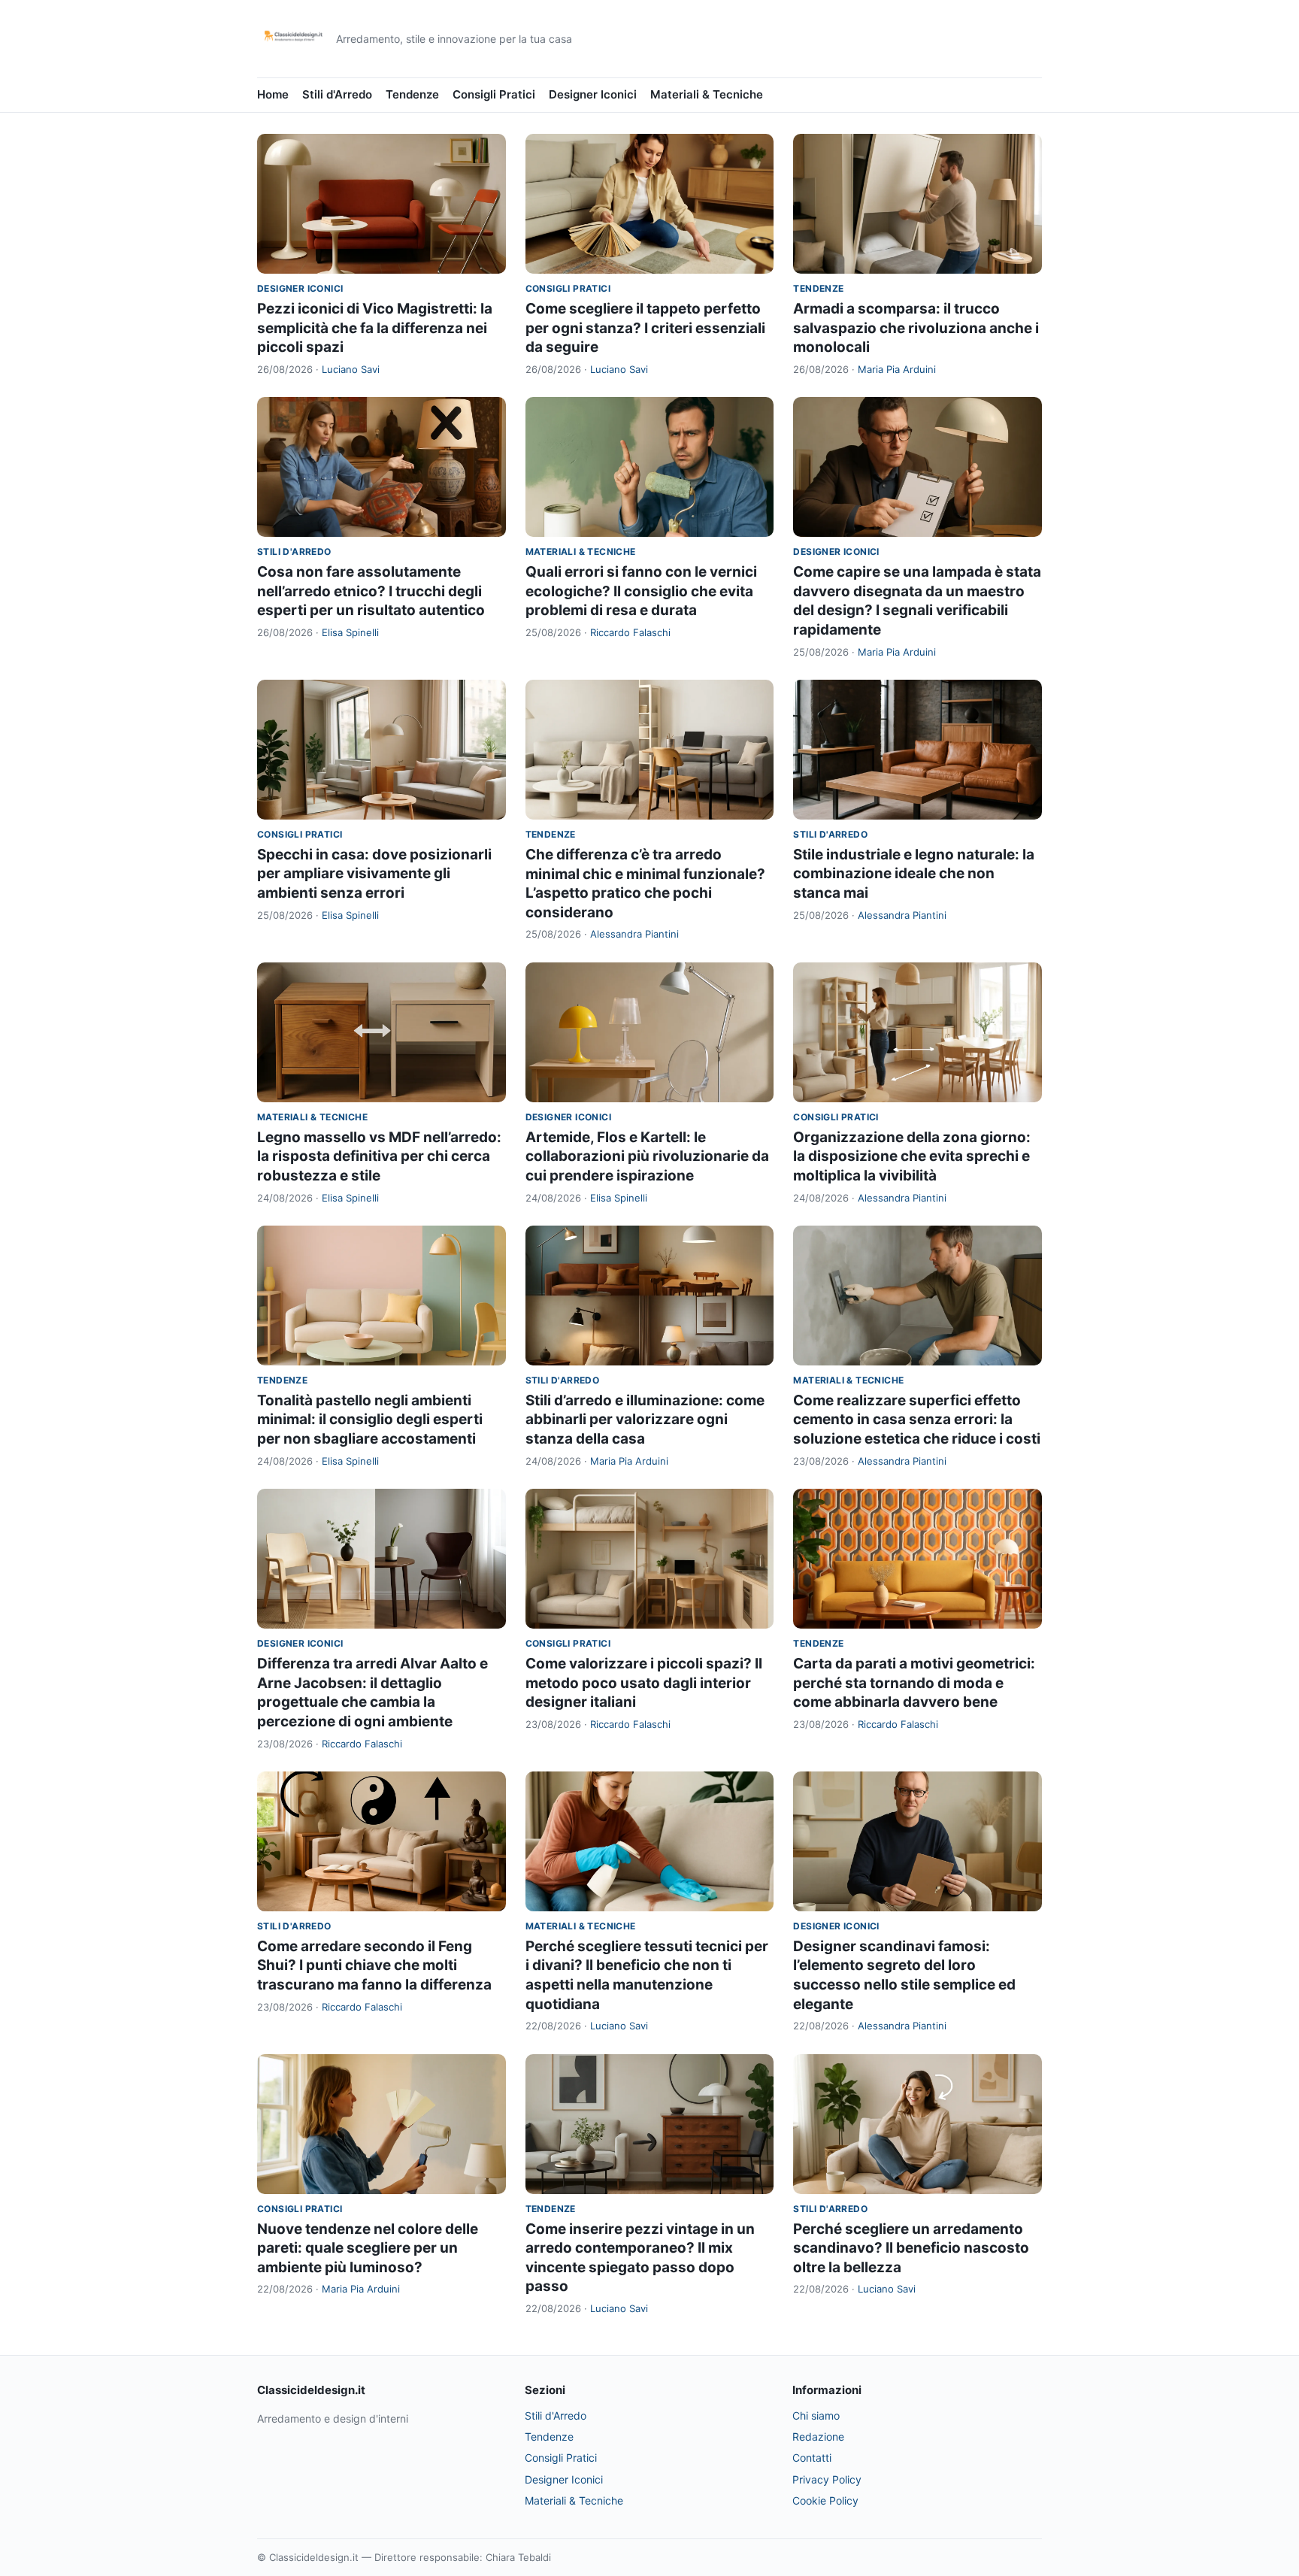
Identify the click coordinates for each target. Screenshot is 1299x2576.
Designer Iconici (593, 94)
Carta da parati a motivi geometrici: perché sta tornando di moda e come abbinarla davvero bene (914, 1683)
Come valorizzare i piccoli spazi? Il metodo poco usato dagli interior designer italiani (644, 1683)
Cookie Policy (825, 2500)
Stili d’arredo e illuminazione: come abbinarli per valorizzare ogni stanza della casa (645, 1420)
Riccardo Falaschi (630, 632)
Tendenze (412, 94)
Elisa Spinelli (350, 632)
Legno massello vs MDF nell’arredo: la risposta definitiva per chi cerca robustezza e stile (379, 1156)
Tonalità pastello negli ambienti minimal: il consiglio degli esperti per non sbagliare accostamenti (370, 1420)
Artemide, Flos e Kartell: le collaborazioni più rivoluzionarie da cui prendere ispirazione (647, 1156)
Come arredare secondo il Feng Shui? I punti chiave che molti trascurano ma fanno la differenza (374, 1965)
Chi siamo (816, 2415)
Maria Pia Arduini (897, 369)
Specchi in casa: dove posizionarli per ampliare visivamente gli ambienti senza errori (374, 874)
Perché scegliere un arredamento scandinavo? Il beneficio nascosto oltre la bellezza (911, 2248)
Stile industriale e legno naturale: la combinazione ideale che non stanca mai (914, 874)
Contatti (812, 2458)
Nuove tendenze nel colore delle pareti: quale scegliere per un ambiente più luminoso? (368, 2248)
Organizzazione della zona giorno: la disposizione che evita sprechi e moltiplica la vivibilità (912, 1156)
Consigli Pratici (494, 94)
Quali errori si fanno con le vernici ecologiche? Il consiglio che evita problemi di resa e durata (641, 591)
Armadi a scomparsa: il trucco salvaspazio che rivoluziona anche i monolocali (916, 328)
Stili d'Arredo (337, 94)
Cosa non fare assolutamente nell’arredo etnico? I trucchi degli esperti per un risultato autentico (371, 591)
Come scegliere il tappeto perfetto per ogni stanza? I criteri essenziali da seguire (645, 328)
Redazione (818, 2437)
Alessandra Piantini (634, 934)
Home (273, 94)
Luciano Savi (351, 369)
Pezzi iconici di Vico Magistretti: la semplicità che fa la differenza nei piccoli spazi (375, 328)
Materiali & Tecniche (707, 94)
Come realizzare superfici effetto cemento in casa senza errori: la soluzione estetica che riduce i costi (917, 1420)
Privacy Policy (827, 2479)
